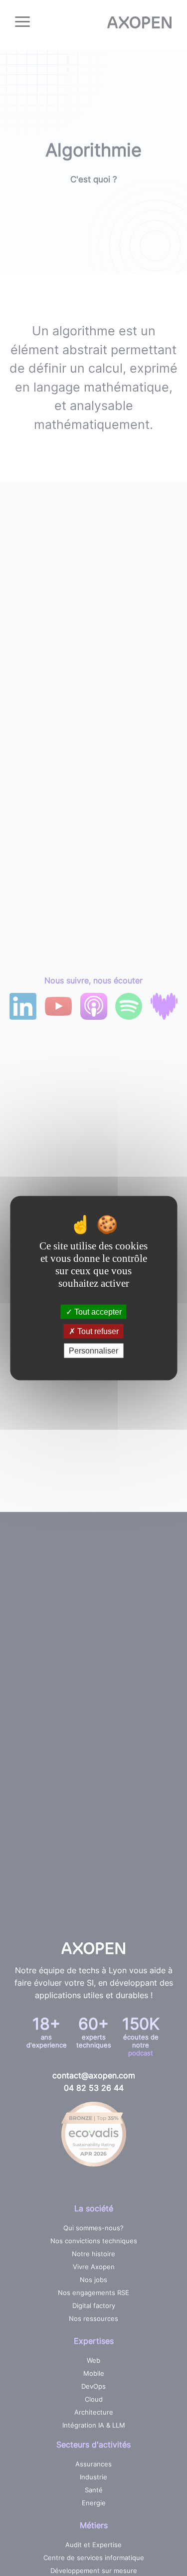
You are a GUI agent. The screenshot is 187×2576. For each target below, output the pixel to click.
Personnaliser (93, 1351)
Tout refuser (97, 1331)
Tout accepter (97, 1311)
